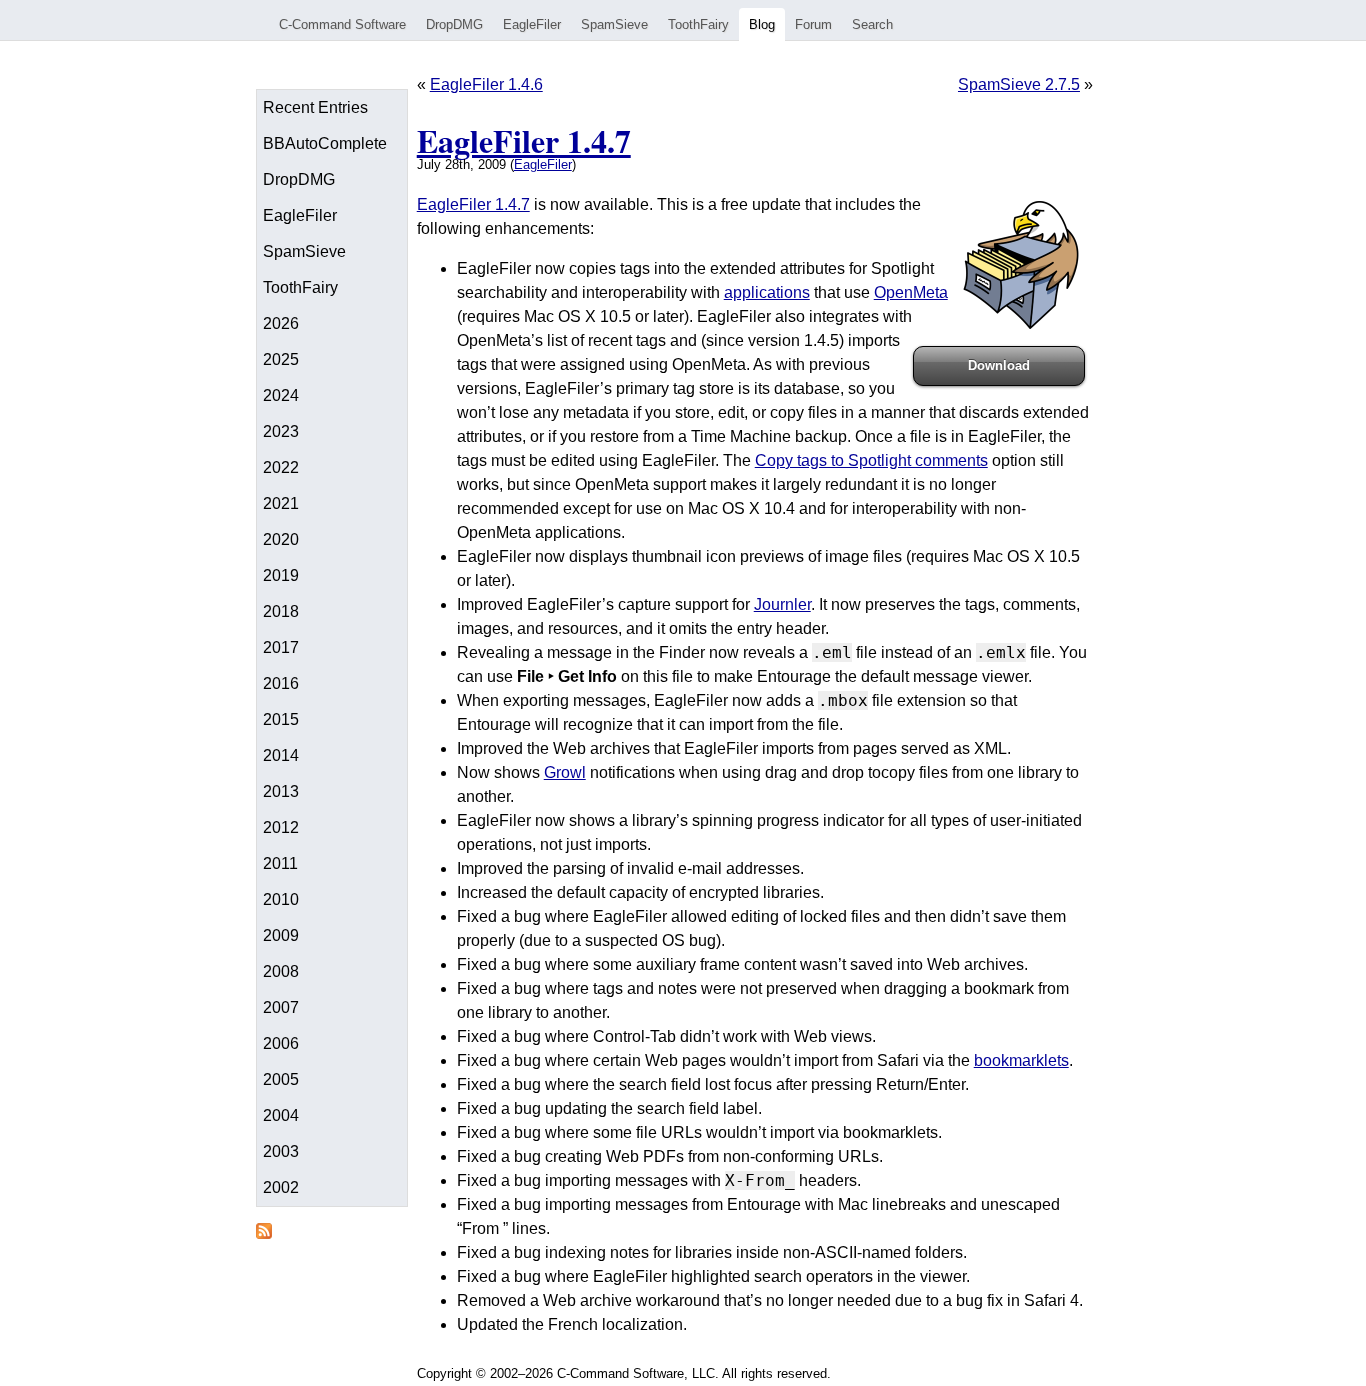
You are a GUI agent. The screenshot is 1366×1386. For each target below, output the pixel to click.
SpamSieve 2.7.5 (1019, 84)
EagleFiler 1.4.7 (524, 140)
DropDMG (454, 24)
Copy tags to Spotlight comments (871, 460)
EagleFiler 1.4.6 (486, 84)
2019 (281, 575)
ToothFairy (698, 24)
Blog (762, 24)
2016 (281, 683)
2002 (281, 1187)
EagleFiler (532, 24)
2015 (281, 719)
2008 (281, 971)
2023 (281, 431)
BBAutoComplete (325, 143)
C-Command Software (342, 24)
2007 (281, 1007)
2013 (281, 791)
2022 (281, 467)
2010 (281, 899)
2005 (281, 1079)
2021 (281, 503)
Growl (565, 772)
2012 (281, 827)
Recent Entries (315, 107)
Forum (813, 24)
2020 (281, 539)
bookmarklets (1021, 1060)
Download (999, 365)
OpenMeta (911, 292)
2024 (281, 395)
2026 (281, 323)
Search (872, 24)
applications (767, 292)
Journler (782, 604)
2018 (281, 611)
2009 (281, 935)
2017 (281, 647)
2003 (281, 1151)
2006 (281, 1043)
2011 (280, 863)
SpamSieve (614, 24)
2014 (281, 755)
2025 (281, 359)
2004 (281, 1115)
